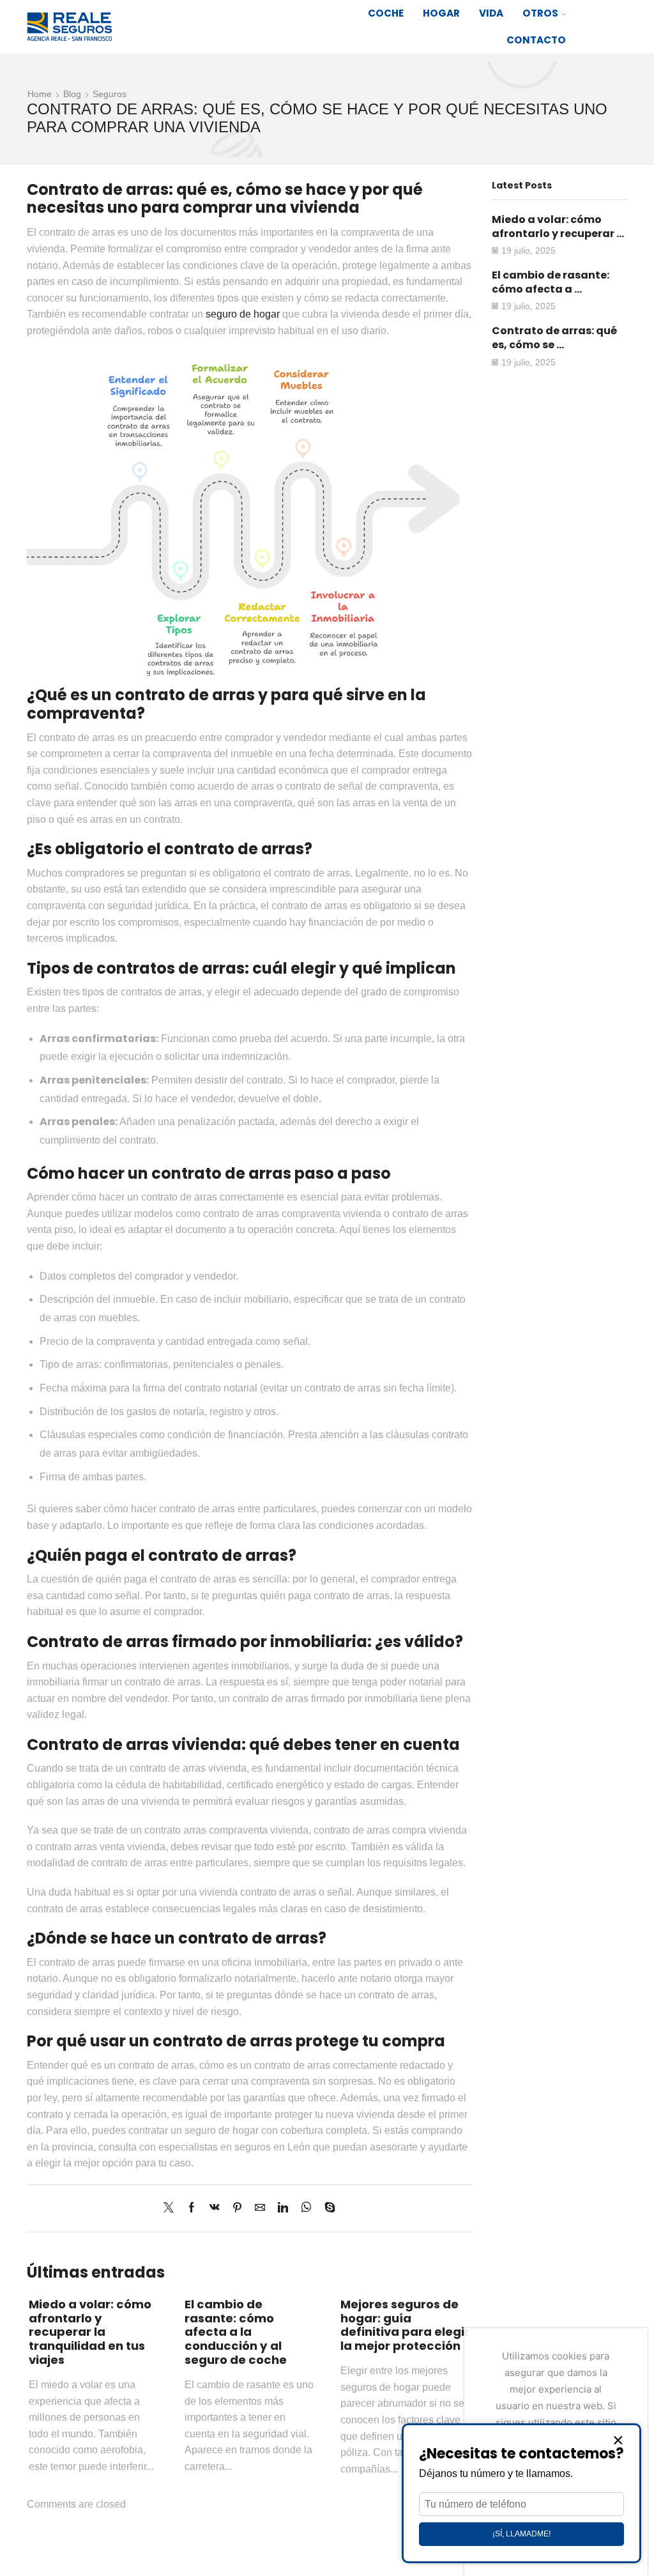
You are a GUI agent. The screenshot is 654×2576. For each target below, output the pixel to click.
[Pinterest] (237, 2208)
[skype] (327, 2208)
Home (40, 94)
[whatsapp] (306, 2208)
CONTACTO (536, 40)
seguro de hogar (243, 314)
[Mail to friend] (260, 2208)
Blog (72, 94)
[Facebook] (192, 2208)
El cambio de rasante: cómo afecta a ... (551, 282)
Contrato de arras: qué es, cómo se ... (554, 338)
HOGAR (441, 13)
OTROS (540, 13)
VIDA (491, 13)
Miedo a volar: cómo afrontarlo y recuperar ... (558, 226)
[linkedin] (283, 2208)
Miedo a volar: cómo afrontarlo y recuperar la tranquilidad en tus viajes (90, 2332)
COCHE (386, 13)
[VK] (215, 2208)
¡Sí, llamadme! (521, 2534)
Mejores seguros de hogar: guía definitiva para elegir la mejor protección (405, 2325)
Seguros (110, 94)
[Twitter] (172, 2208)
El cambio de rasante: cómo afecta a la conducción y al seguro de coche (236, 2332)
